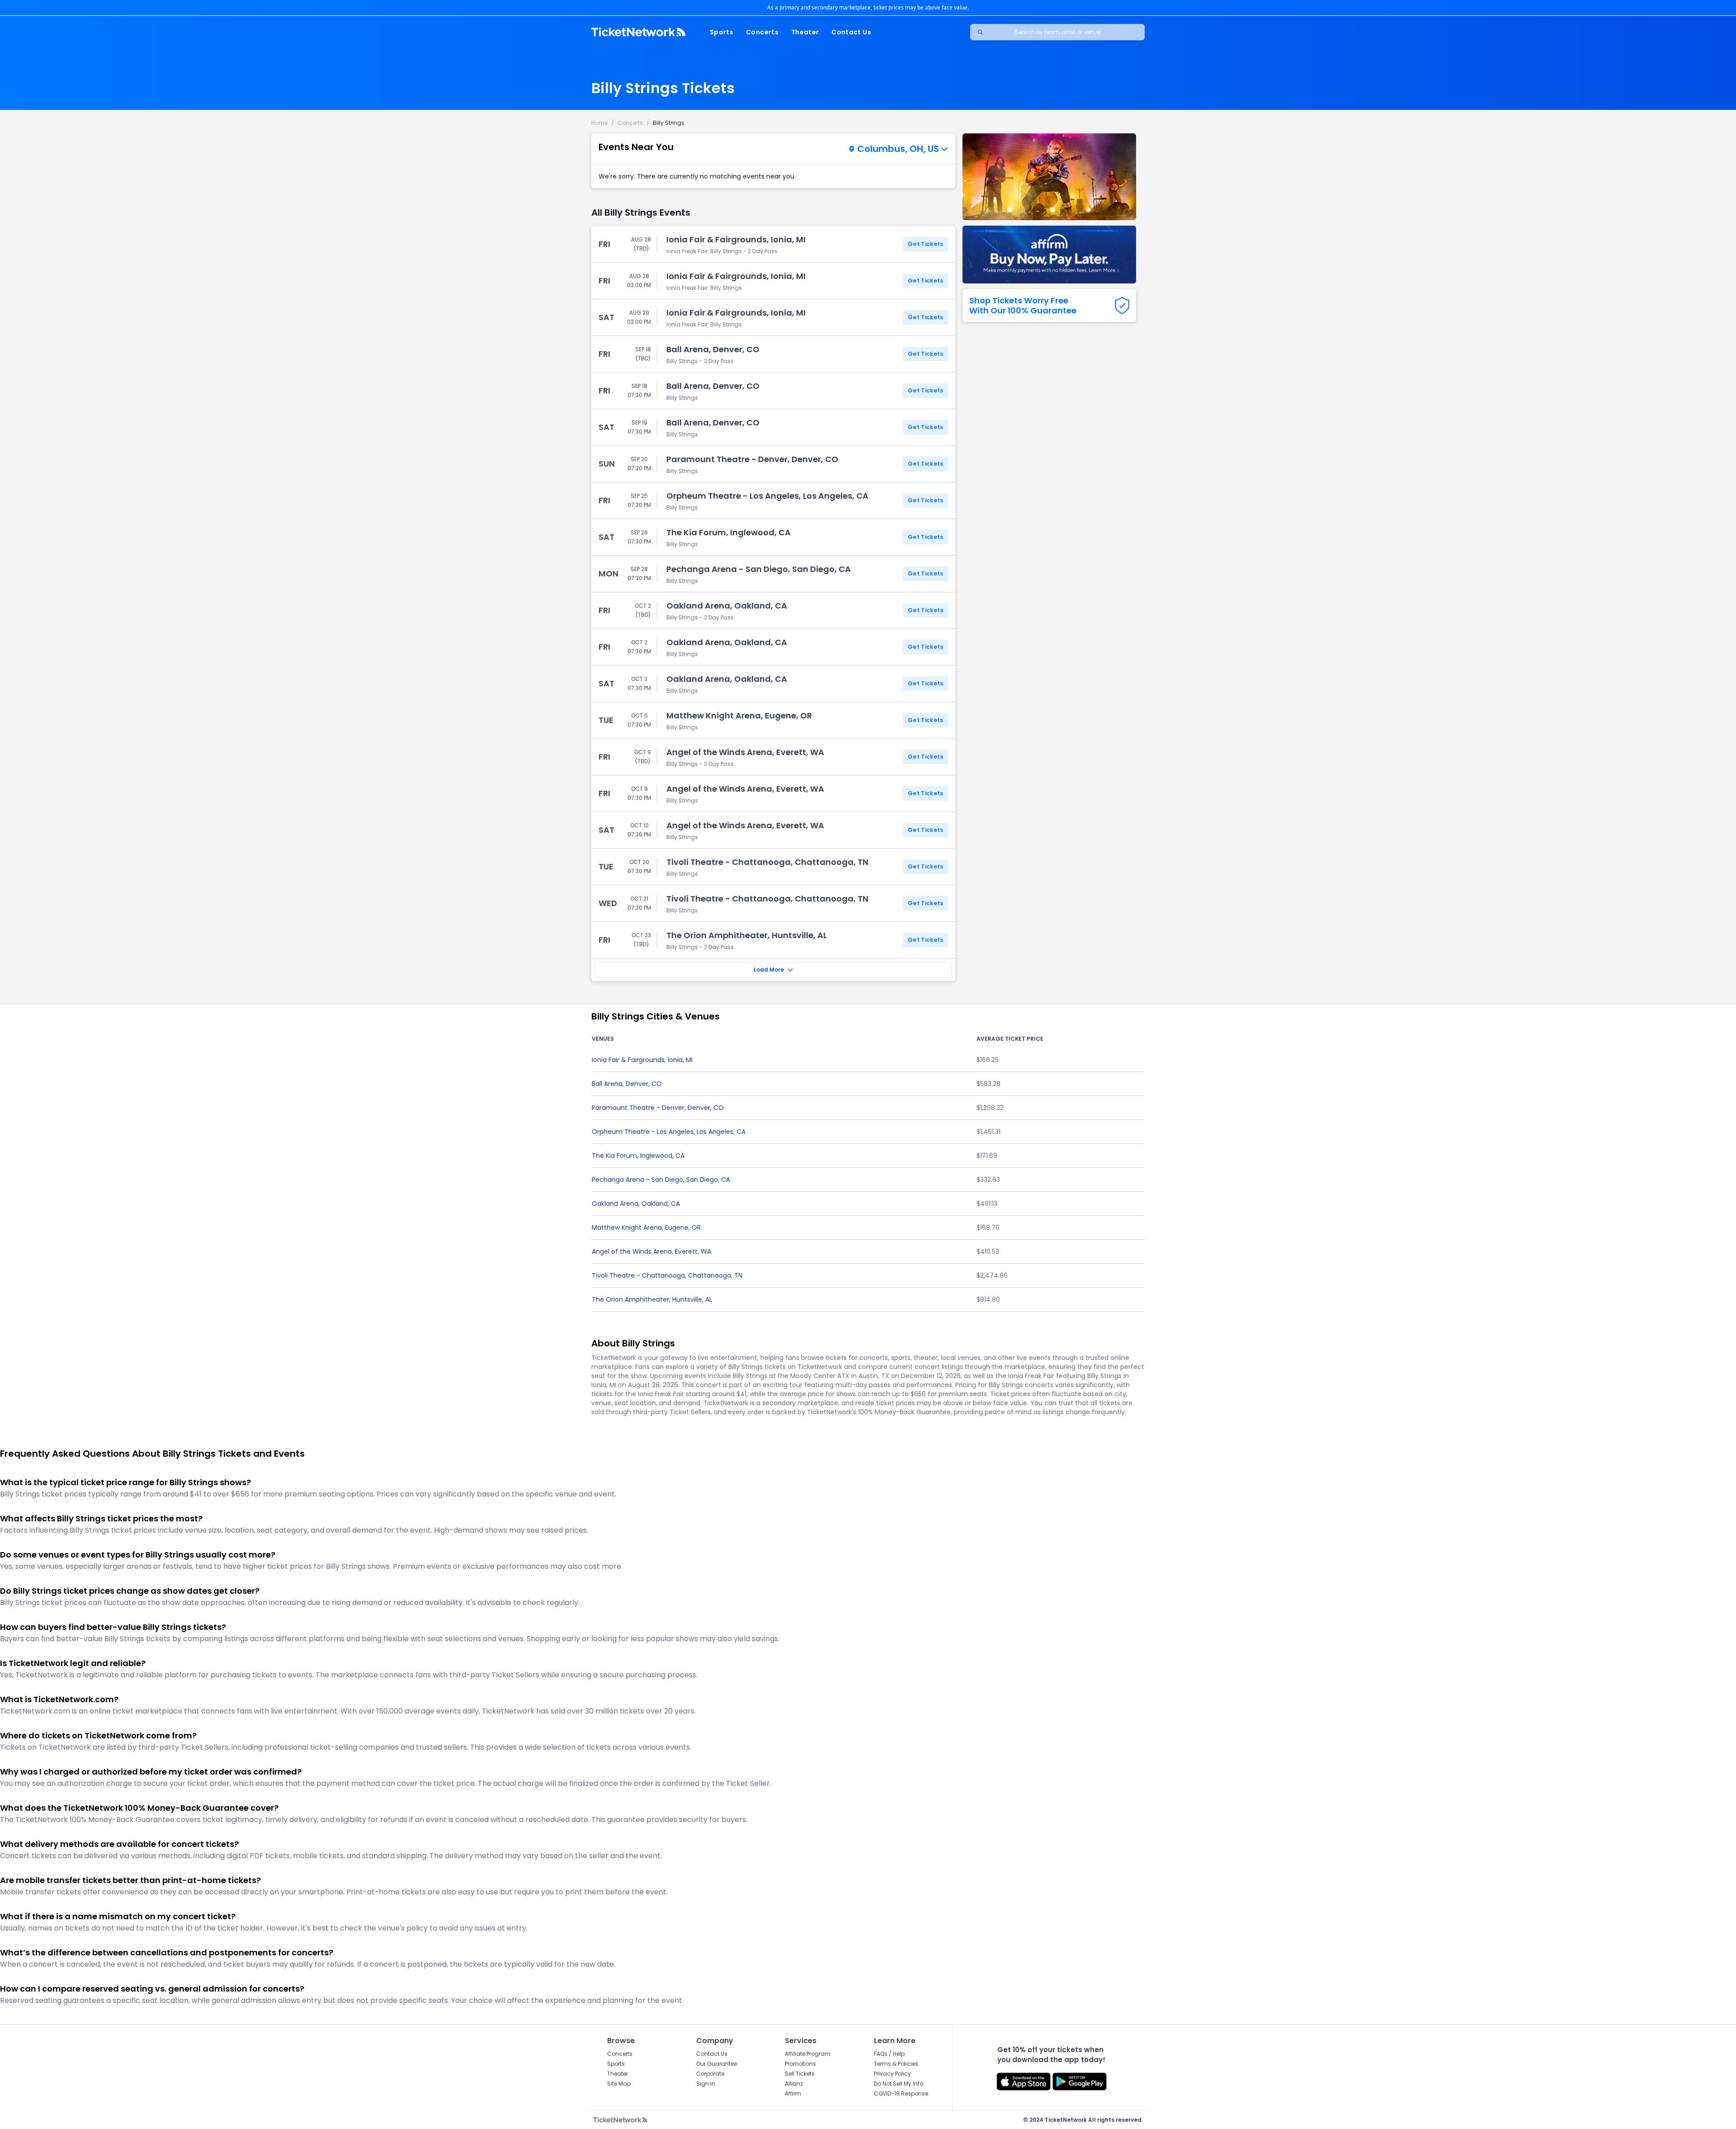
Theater (805, 32)
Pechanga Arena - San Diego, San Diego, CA (661, 1180)
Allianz (794, 2084)
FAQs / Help (889, 2054)
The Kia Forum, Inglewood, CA (638, 1156)
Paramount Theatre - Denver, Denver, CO (658, 1108)
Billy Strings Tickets (663, 88)
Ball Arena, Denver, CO (627, 1084)
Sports (722, 32)
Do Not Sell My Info (899, 2084)
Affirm (793, 2094)
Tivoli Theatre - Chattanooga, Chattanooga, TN (667, 1275)
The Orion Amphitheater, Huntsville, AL (652, 1299)
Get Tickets (925, 244)
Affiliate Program (808, 2054)
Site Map (619, 2084)
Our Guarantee (717, 2064)
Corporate (710, 2074)
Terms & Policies (896, 2064)
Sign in (706, 2084)
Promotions (800, 2064)
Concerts (762, 32)
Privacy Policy (892, 2074)
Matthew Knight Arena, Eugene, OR (646, 1227)
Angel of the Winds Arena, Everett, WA (651, 1251)
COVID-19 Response (901, 2094)
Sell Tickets (800, 2074)
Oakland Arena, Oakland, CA (636, 1204)
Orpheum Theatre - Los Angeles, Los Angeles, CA (669, 1132)
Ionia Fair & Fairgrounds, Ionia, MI (642, 1060)
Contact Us (851, 32)
